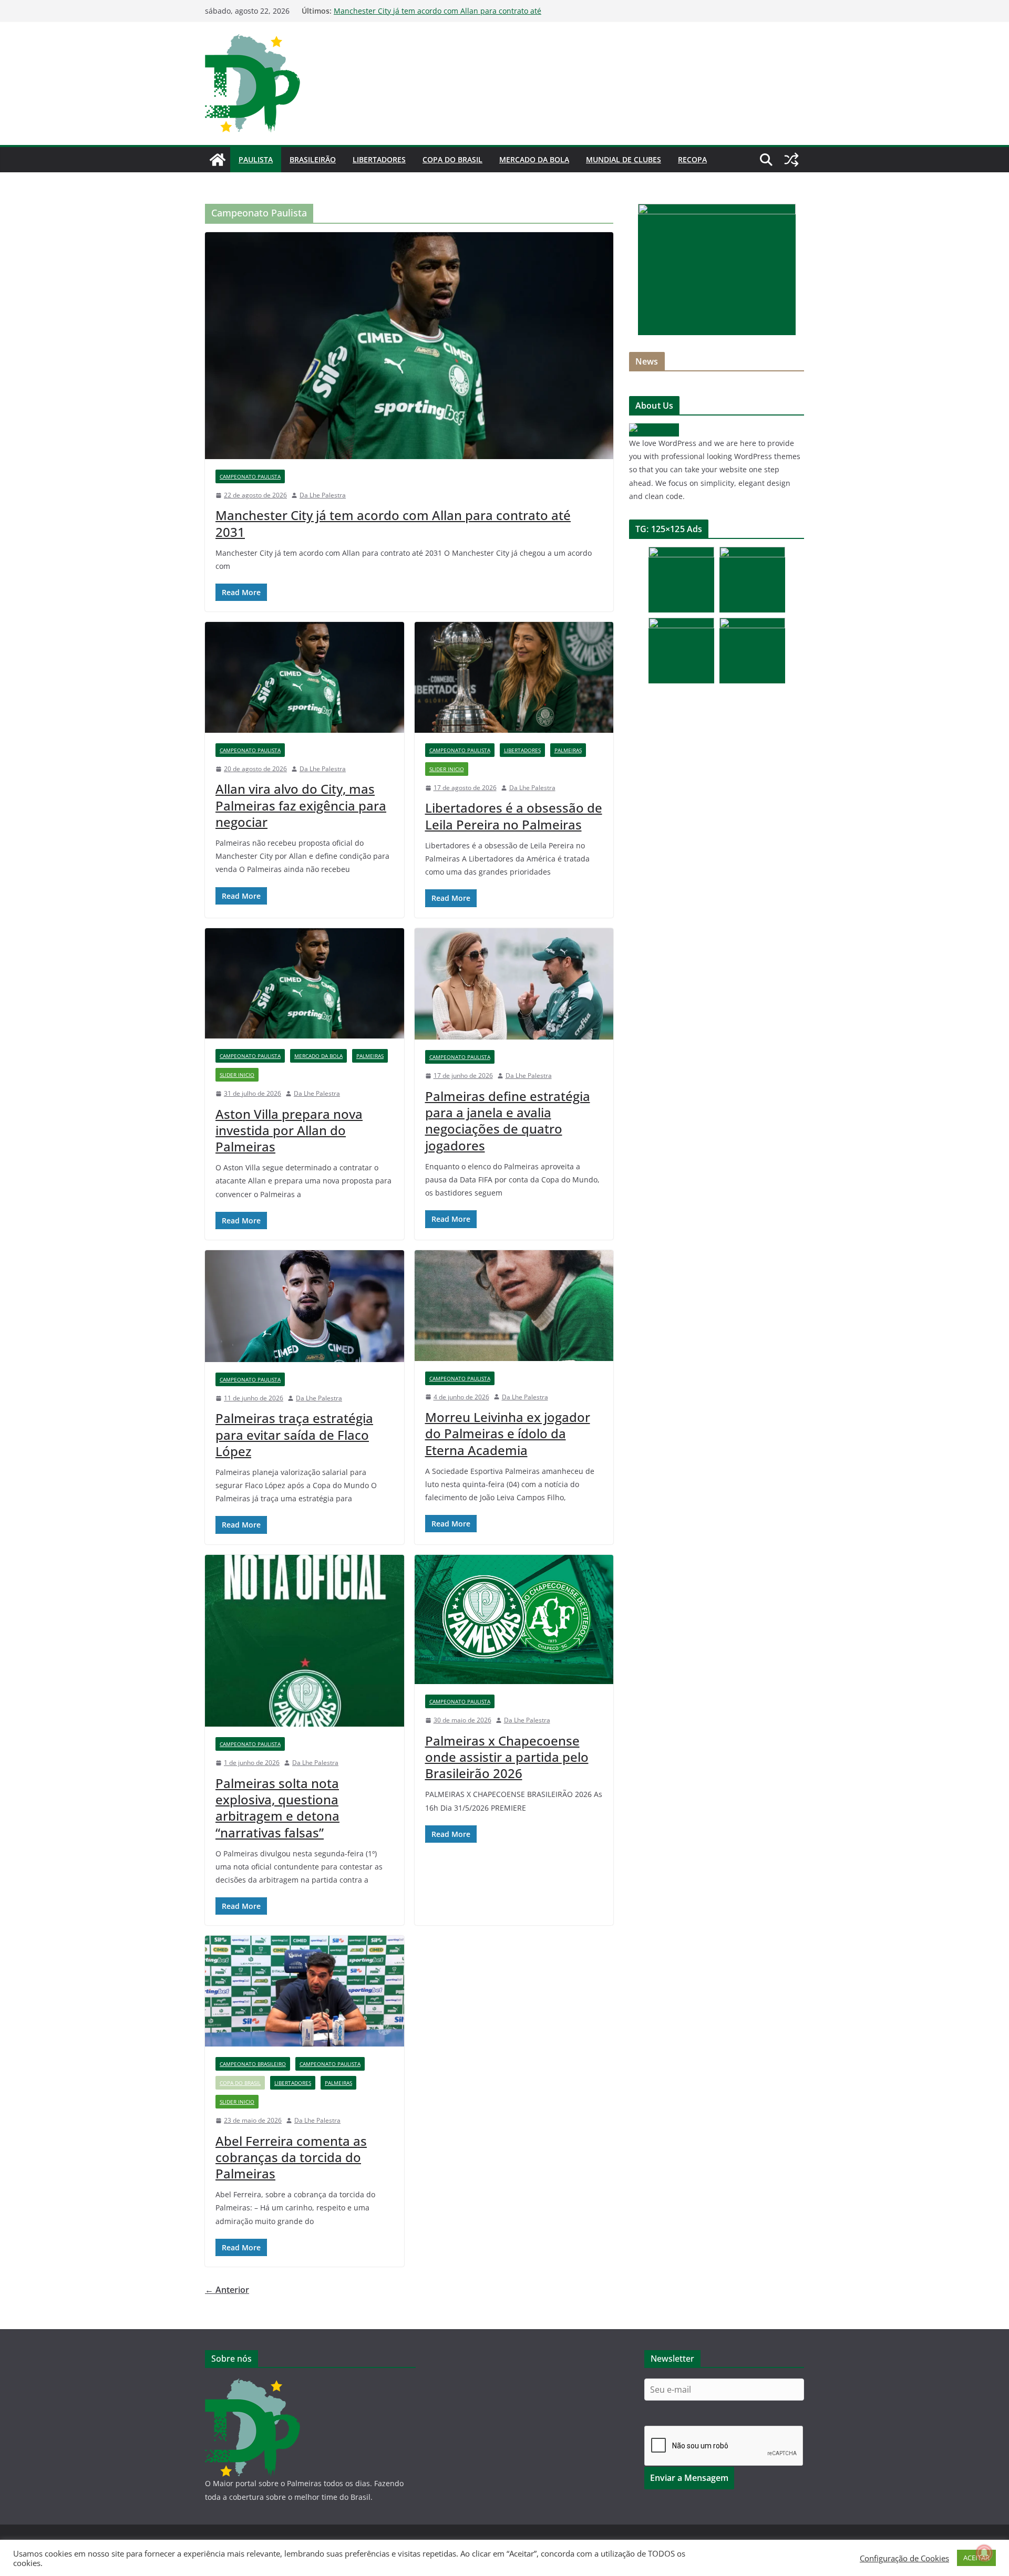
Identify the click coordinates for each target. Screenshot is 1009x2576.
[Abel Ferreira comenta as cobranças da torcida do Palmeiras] (305, 1991)
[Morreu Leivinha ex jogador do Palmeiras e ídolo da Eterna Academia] (514, 1306)
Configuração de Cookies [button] (904, 2558)
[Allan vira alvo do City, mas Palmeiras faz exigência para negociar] (305, 677)
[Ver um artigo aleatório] (791, 160)
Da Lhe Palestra (323, 495)
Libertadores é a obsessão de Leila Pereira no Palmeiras (514, 816)
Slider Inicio (447, 769)
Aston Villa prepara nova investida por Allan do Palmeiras (289, 1130)
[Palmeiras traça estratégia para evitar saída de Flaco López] (305, 1306)
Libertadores (379, 159)
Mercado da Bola (534, 159)
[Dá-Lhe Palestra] (218, 160)
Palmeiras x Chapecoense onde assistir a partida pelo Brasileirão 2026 (507, 1757)
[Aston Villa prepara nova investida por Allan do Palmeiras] (305, 984)
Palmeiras (568, 750)
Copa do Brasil (452, 159)
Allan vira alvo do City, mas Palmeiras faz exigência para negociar (301, 805)
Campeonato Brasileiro (253, 2064)
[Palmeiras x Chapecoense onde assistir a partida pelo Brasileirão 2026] (514, 1620)
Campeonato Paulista (250, 476)
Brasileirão (313, 159)
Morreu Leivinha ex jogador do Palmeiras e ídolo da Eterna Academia (508, 1433)
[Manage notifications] (984, 2553)
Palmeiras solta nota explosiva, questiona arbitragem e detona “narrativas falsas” (277, 1808)
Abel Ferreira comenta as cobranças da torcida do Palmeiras (291, 2157)
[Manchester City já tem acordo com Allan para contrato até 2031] (409, 346)
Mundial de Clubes (624, 159)
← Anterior (227, 2290)
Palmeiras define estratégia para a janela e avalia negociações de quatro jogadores (508, 1121)
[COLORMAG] (654, 430)
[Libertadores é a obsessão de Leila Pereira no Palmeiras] (514, 677)
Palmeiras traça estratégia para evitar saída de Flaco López (294, 1434)
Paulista (256, 159)
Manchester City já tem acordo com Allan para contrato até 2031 (393, 523)
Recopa (692, 159)
